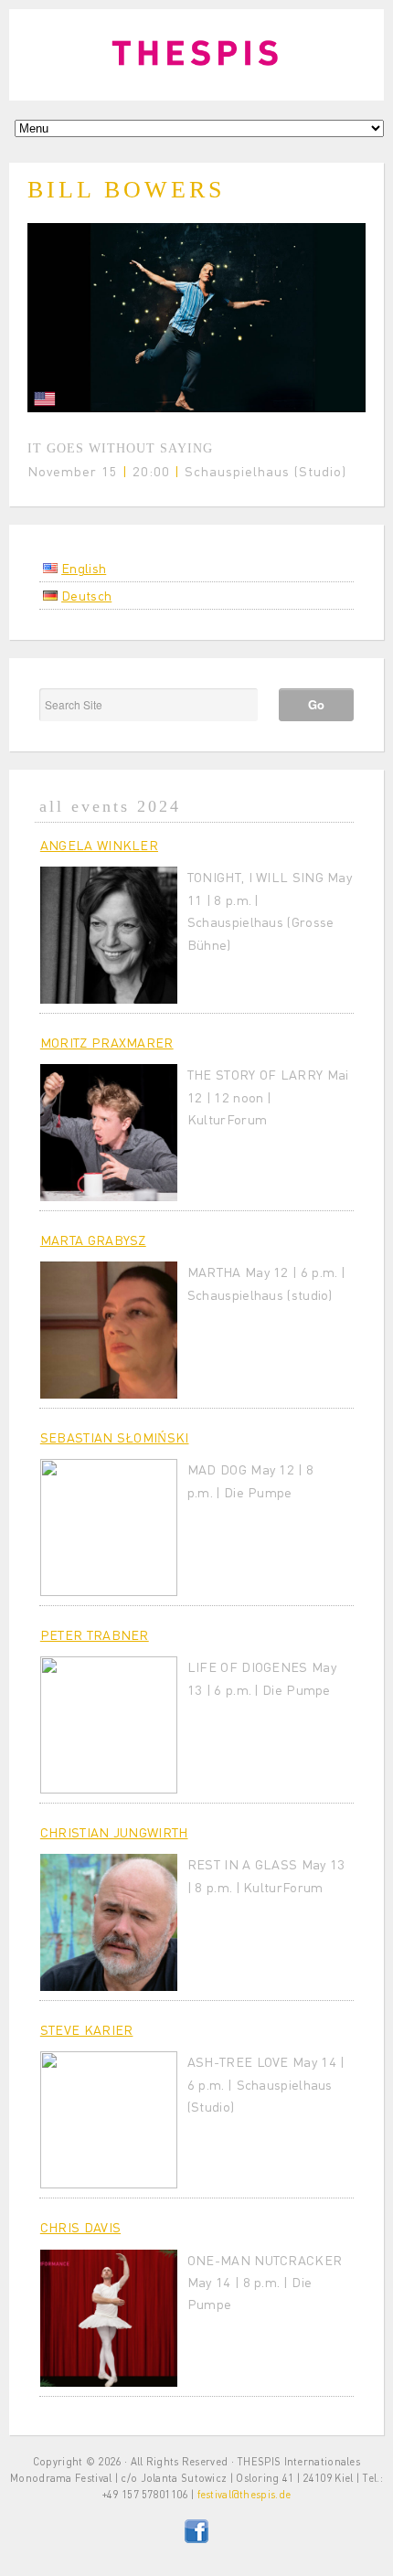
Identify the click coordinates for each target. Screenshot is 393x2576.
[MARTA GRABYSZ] (109, 1330)
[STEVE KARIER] (109, 2120)
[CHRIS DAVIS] (109, 2318)
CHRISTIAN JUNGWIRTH (114, 1832)
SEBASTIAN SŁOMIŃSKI (115, 1437)
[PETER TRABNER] (109, 1725)
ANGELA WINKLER (99, 845)
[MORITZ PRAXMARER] (109, 1133)
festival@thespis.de (244, 2494)
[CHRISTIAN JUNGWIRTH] (109, 1922)
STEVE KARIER (87, 2029)
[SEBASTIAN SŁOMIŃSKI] (109, 1528)
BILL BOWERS (126, 190)
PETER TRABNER (95, 1634)
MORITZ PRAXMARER (107, 1042)
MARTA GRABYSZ (93, 1240)
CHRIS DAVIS (80, 2227)
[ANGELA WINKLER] (109, 935)
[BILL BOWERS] (196, 407)
